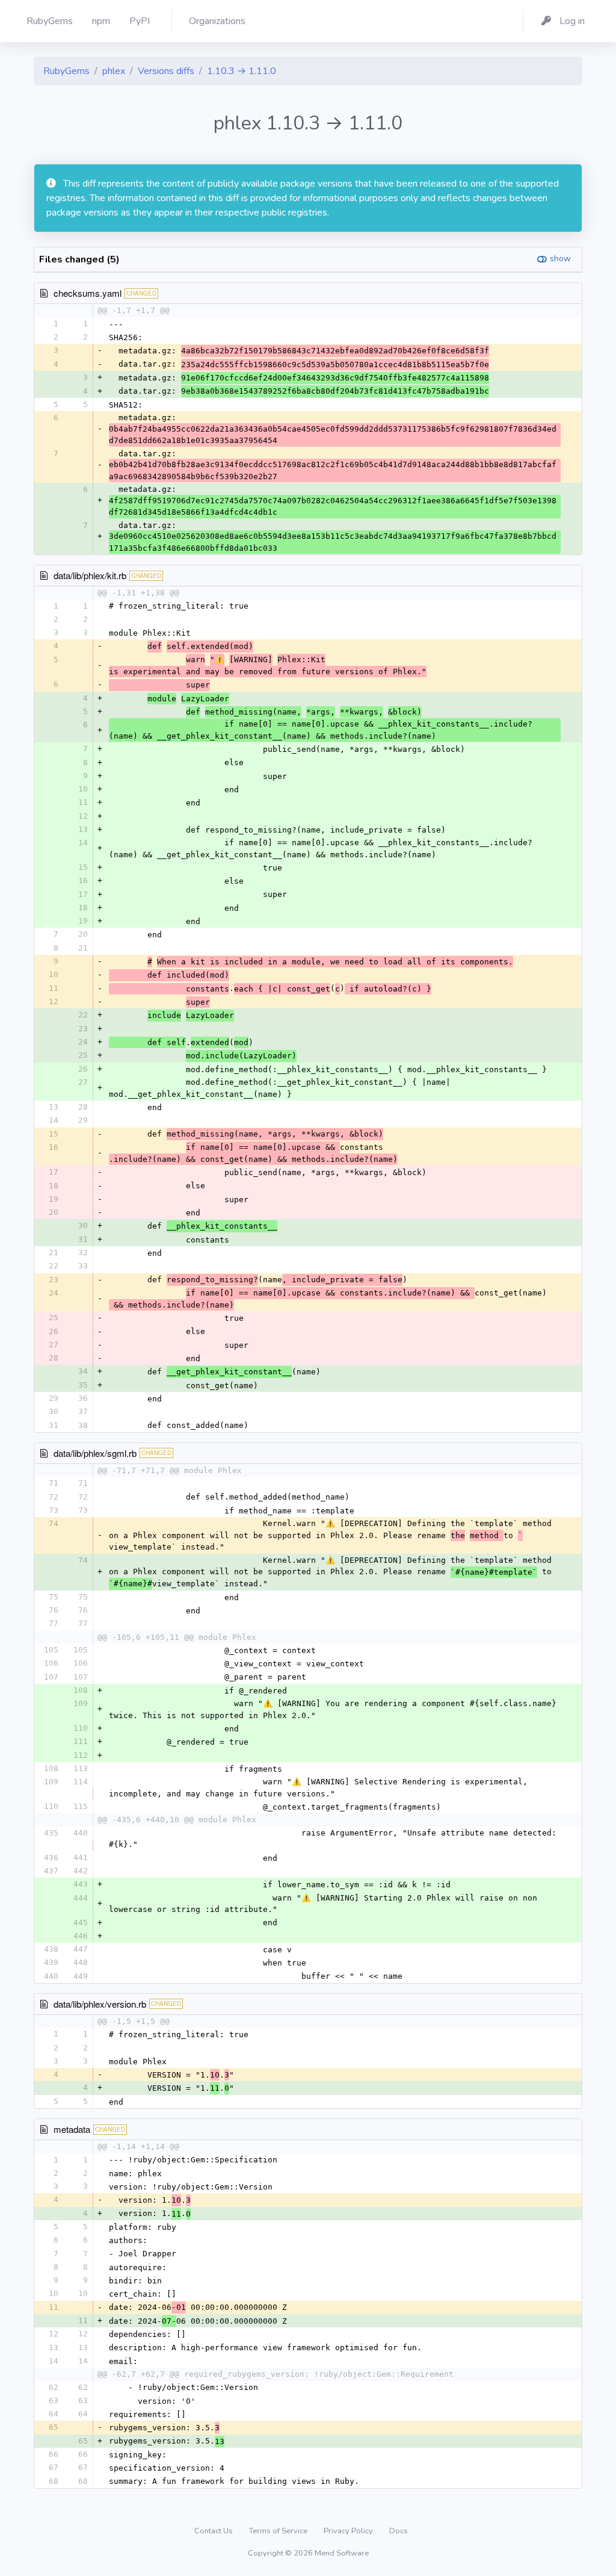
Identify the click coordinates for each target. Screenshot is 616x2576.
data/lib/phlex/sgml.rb (95, 1453)
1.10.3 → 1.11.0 (242, 71)
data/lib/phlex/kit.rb (90, 575)
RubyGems (66, 71)
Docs (399, 2531)
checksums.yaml (88, 293)
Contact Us (214, 2531)
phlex (114, 71)
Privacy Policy (349, 2531)
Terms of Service (279, 2531)
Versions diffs (166, 71)
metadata (72, 2129)
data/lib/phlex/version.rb (100, 2004)
